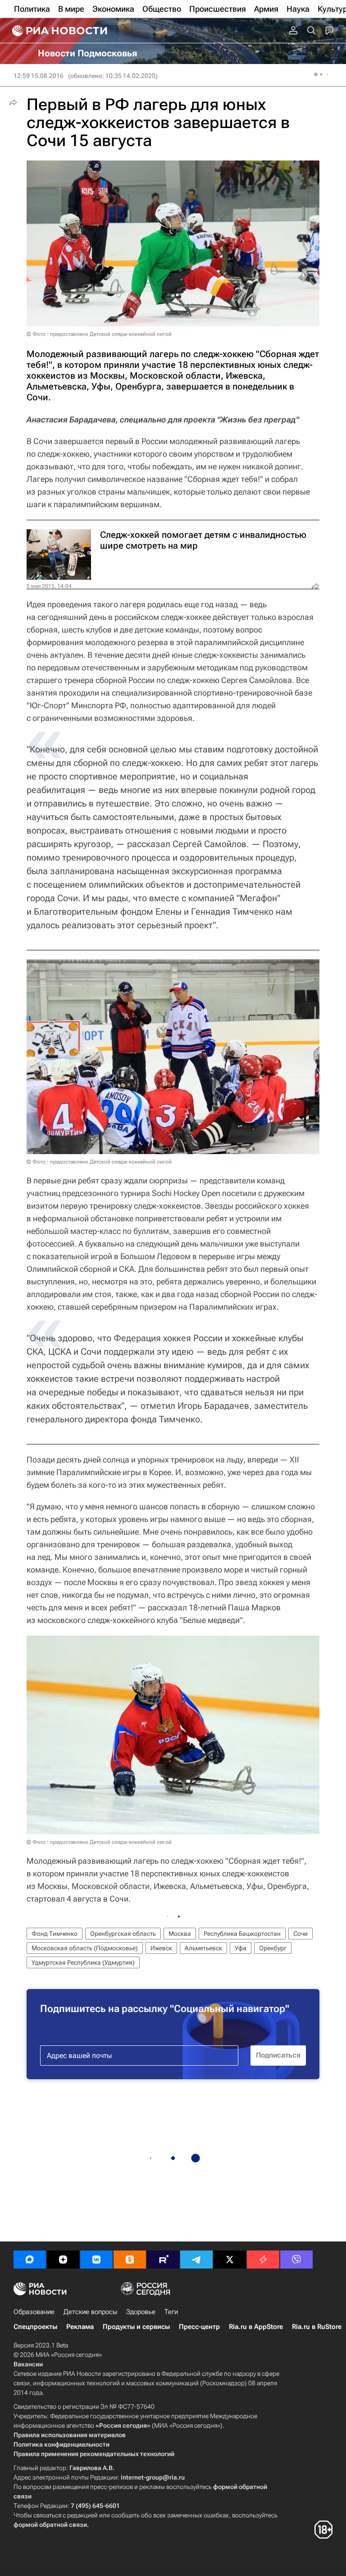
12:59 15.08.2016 (39, 76)
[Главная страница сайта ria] (59, 31)
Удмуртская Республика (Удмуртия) (83, 1962)
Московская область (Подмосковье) (85, 1948)
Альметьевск (203, 1948)
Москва (180, 1934)
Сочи (300, 1934)
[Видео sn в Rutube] (163, 2260)
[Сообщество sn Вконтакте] (96, 2260)
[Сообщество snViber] (296, 2260)
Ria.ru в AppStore (256, 2327)
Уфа (241, 1948)
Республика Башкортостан (242, 1934)
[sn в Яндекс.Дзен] (63, 2260)
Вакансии (28, 2364)
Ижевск (161, 1948)
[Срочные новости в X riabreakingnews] (263, 2260)
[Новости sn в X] (230, 2260)
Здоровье (141, 2312)
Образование (34, 2312)
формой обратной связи (50, 2525)
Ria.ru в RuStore (317, 2327)
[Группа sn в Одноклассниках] (130, 2260)
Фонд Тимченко (55, 1934)
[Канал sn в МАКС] (30, 2260)
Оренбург (273, 1948)
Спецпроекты (35, 2327)
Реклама (80, 2327)
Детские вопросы (90, 2312)
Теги (171, 2312)
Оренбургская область (123, 1934)
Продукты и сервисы (136, 2327)
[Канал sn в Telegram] (196, 2260)
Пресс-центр (199, 2327)
